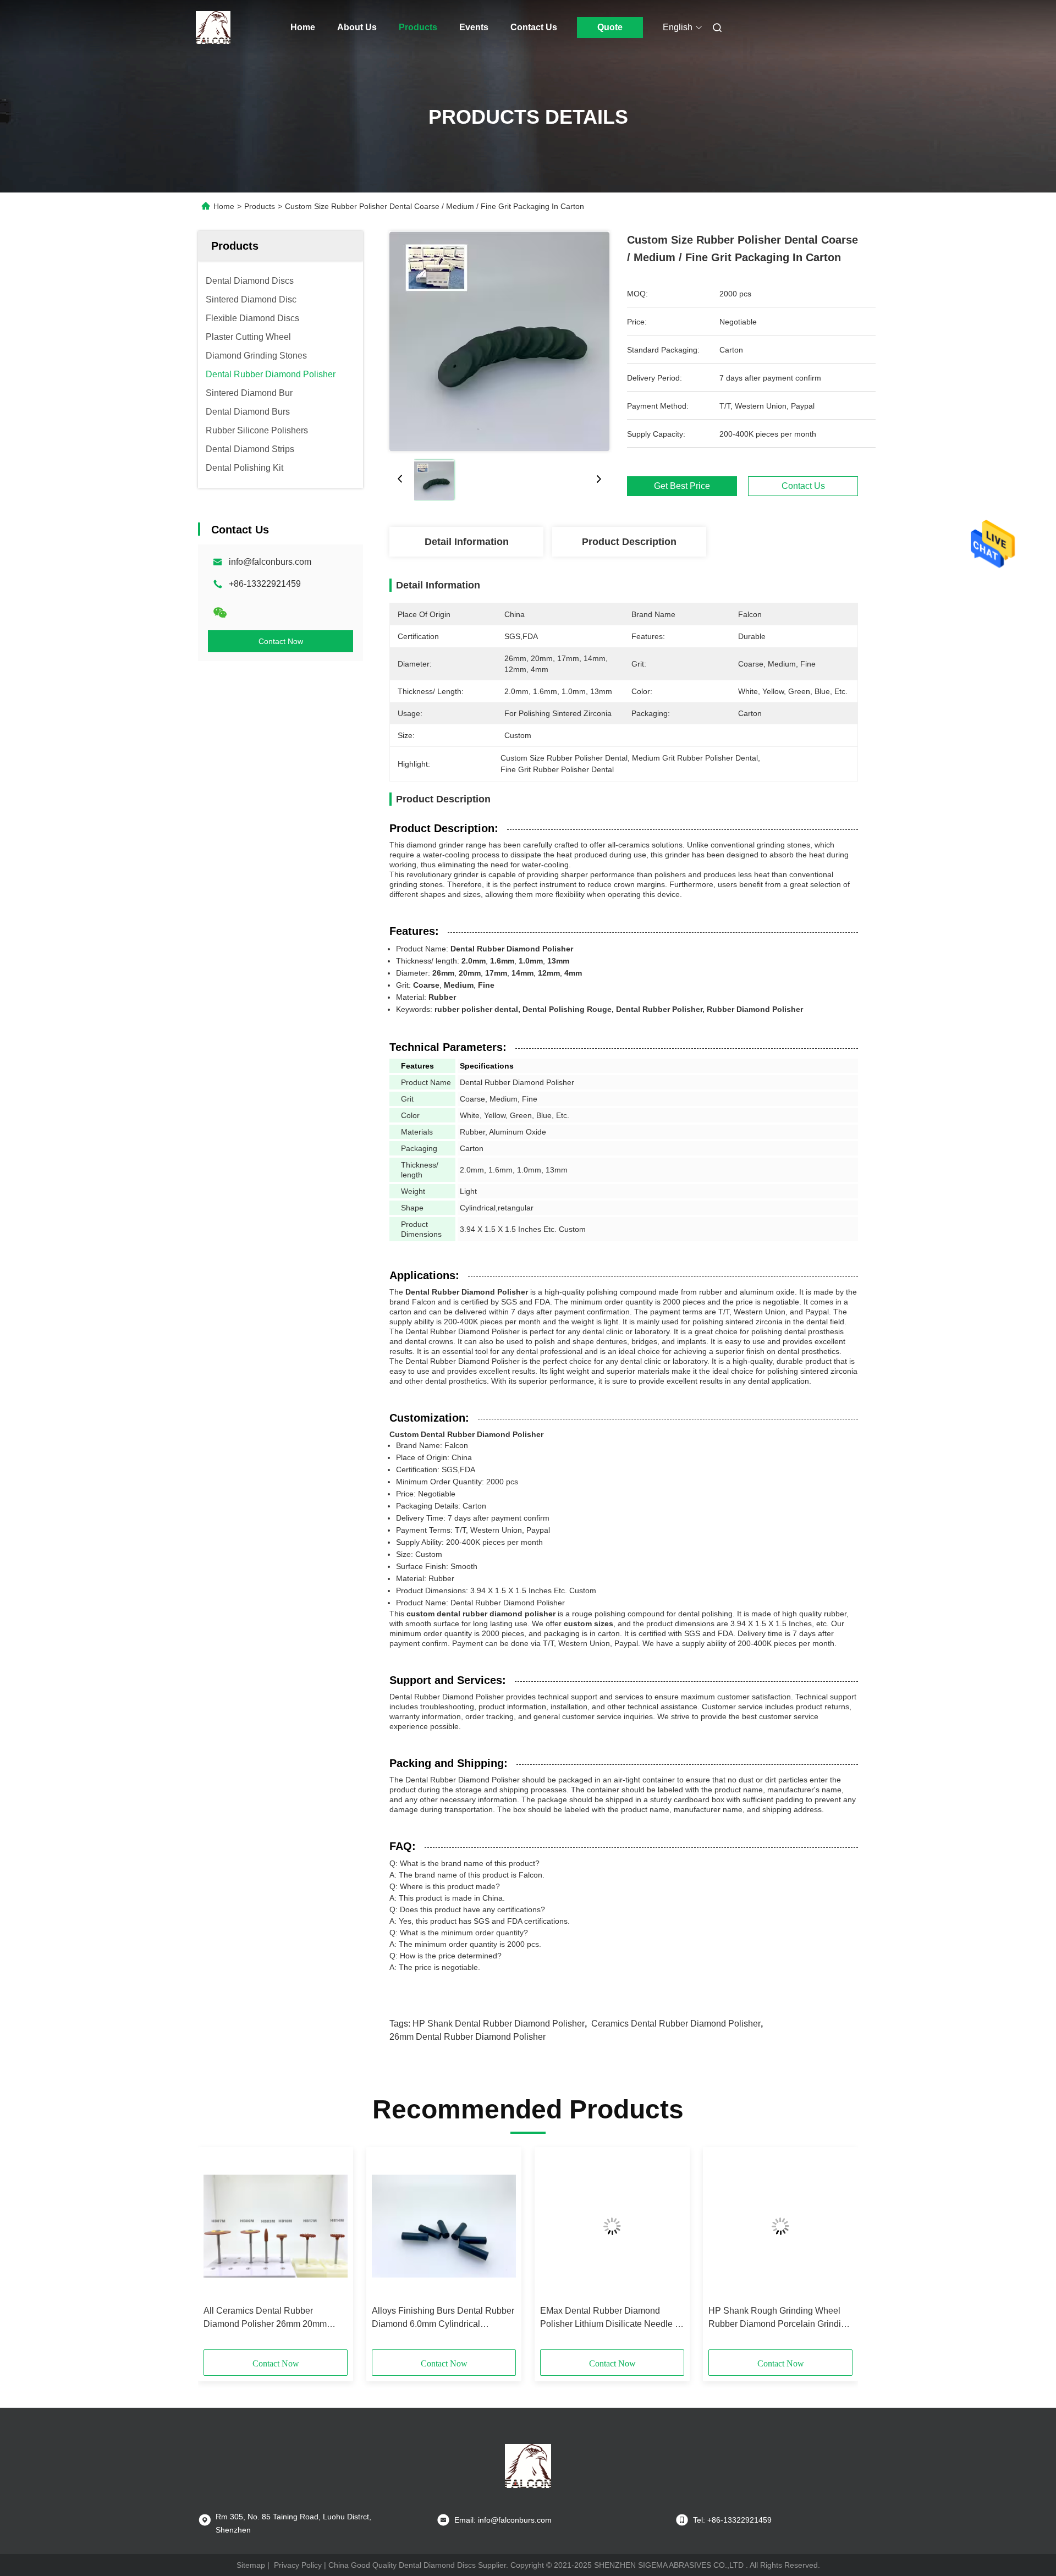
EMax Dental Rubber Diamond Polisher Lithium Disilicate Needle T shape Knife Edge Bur (610, 2318)
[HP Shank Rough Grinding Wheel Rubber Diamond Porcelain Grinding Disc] (780, 2226)
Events (474, 27)
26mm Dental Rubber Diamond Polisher (468, 2037)
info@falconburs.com (270, 562)
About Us (357, 27)
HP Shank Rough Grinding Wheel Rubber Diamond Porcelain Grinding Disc (780, 2318)
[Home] (213, 27)
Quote (610, 27)
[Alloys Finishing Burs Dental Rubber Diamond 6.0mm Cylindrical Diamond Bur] (444, 2226)
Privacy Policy (298, 2565)
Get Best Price (682, 486)
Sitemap (251, 2565)
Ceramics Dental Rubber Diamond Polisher (676, 2024)
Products (418, 27)
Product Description (629, 542)
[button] (218, 2252)
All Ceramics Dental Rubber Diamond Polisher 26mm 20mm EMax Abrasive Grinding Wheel (265, 2318)
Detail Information (467, 542)
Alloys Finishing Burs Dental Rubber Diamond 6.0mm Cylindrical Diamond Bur (443, 2318)
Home (303, 27)
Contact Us (534, 27)
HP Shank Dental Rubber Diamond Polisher (499, 2024)
